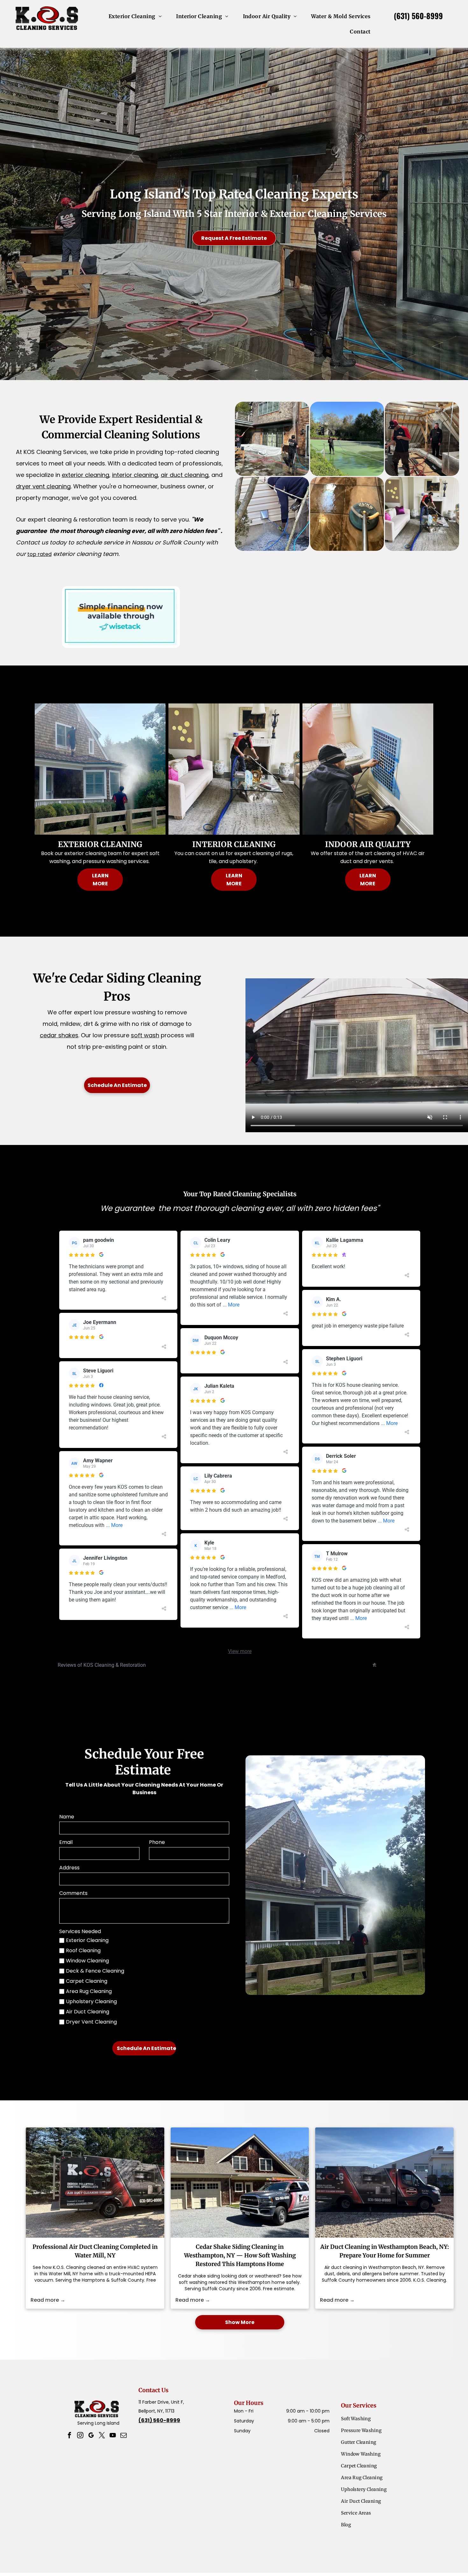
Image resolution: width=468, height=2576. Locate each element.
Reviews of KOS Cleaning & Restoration (102, 1665)
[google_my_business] (91, 2436)
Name (67, 1817)
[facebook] (69, 2436)
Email (66, 1842)
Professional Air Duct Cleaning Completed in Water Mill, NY (95, 2251)
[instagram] (80, 2436)
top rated (39, 554)
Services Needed (80, 1931)
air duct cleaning (185, 475)
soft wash (145, 1035)
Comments (73, 1893)
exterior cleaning (85, 475)
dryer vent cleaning (43, 486)
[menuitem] (138, 16)
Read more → (48, 2300)
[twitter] (102, 2436)
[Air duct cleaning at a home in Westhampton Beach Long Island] (384, 2183)
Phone (157, 1842)
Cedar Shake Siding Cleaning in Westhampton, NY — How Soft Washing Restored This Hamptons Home (240, 2255)
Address (69, 1868)
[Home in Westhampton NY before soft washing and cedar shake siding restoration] (240, 2183)
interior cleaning (135, 475)
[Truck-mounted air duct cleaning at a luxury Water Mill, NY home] (95, 2183)
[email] (124, 2436)
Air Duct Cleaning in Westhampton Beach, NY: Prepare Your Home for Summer (385, 2251)
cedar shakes (59, 1035)
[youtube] (113, 2436)
